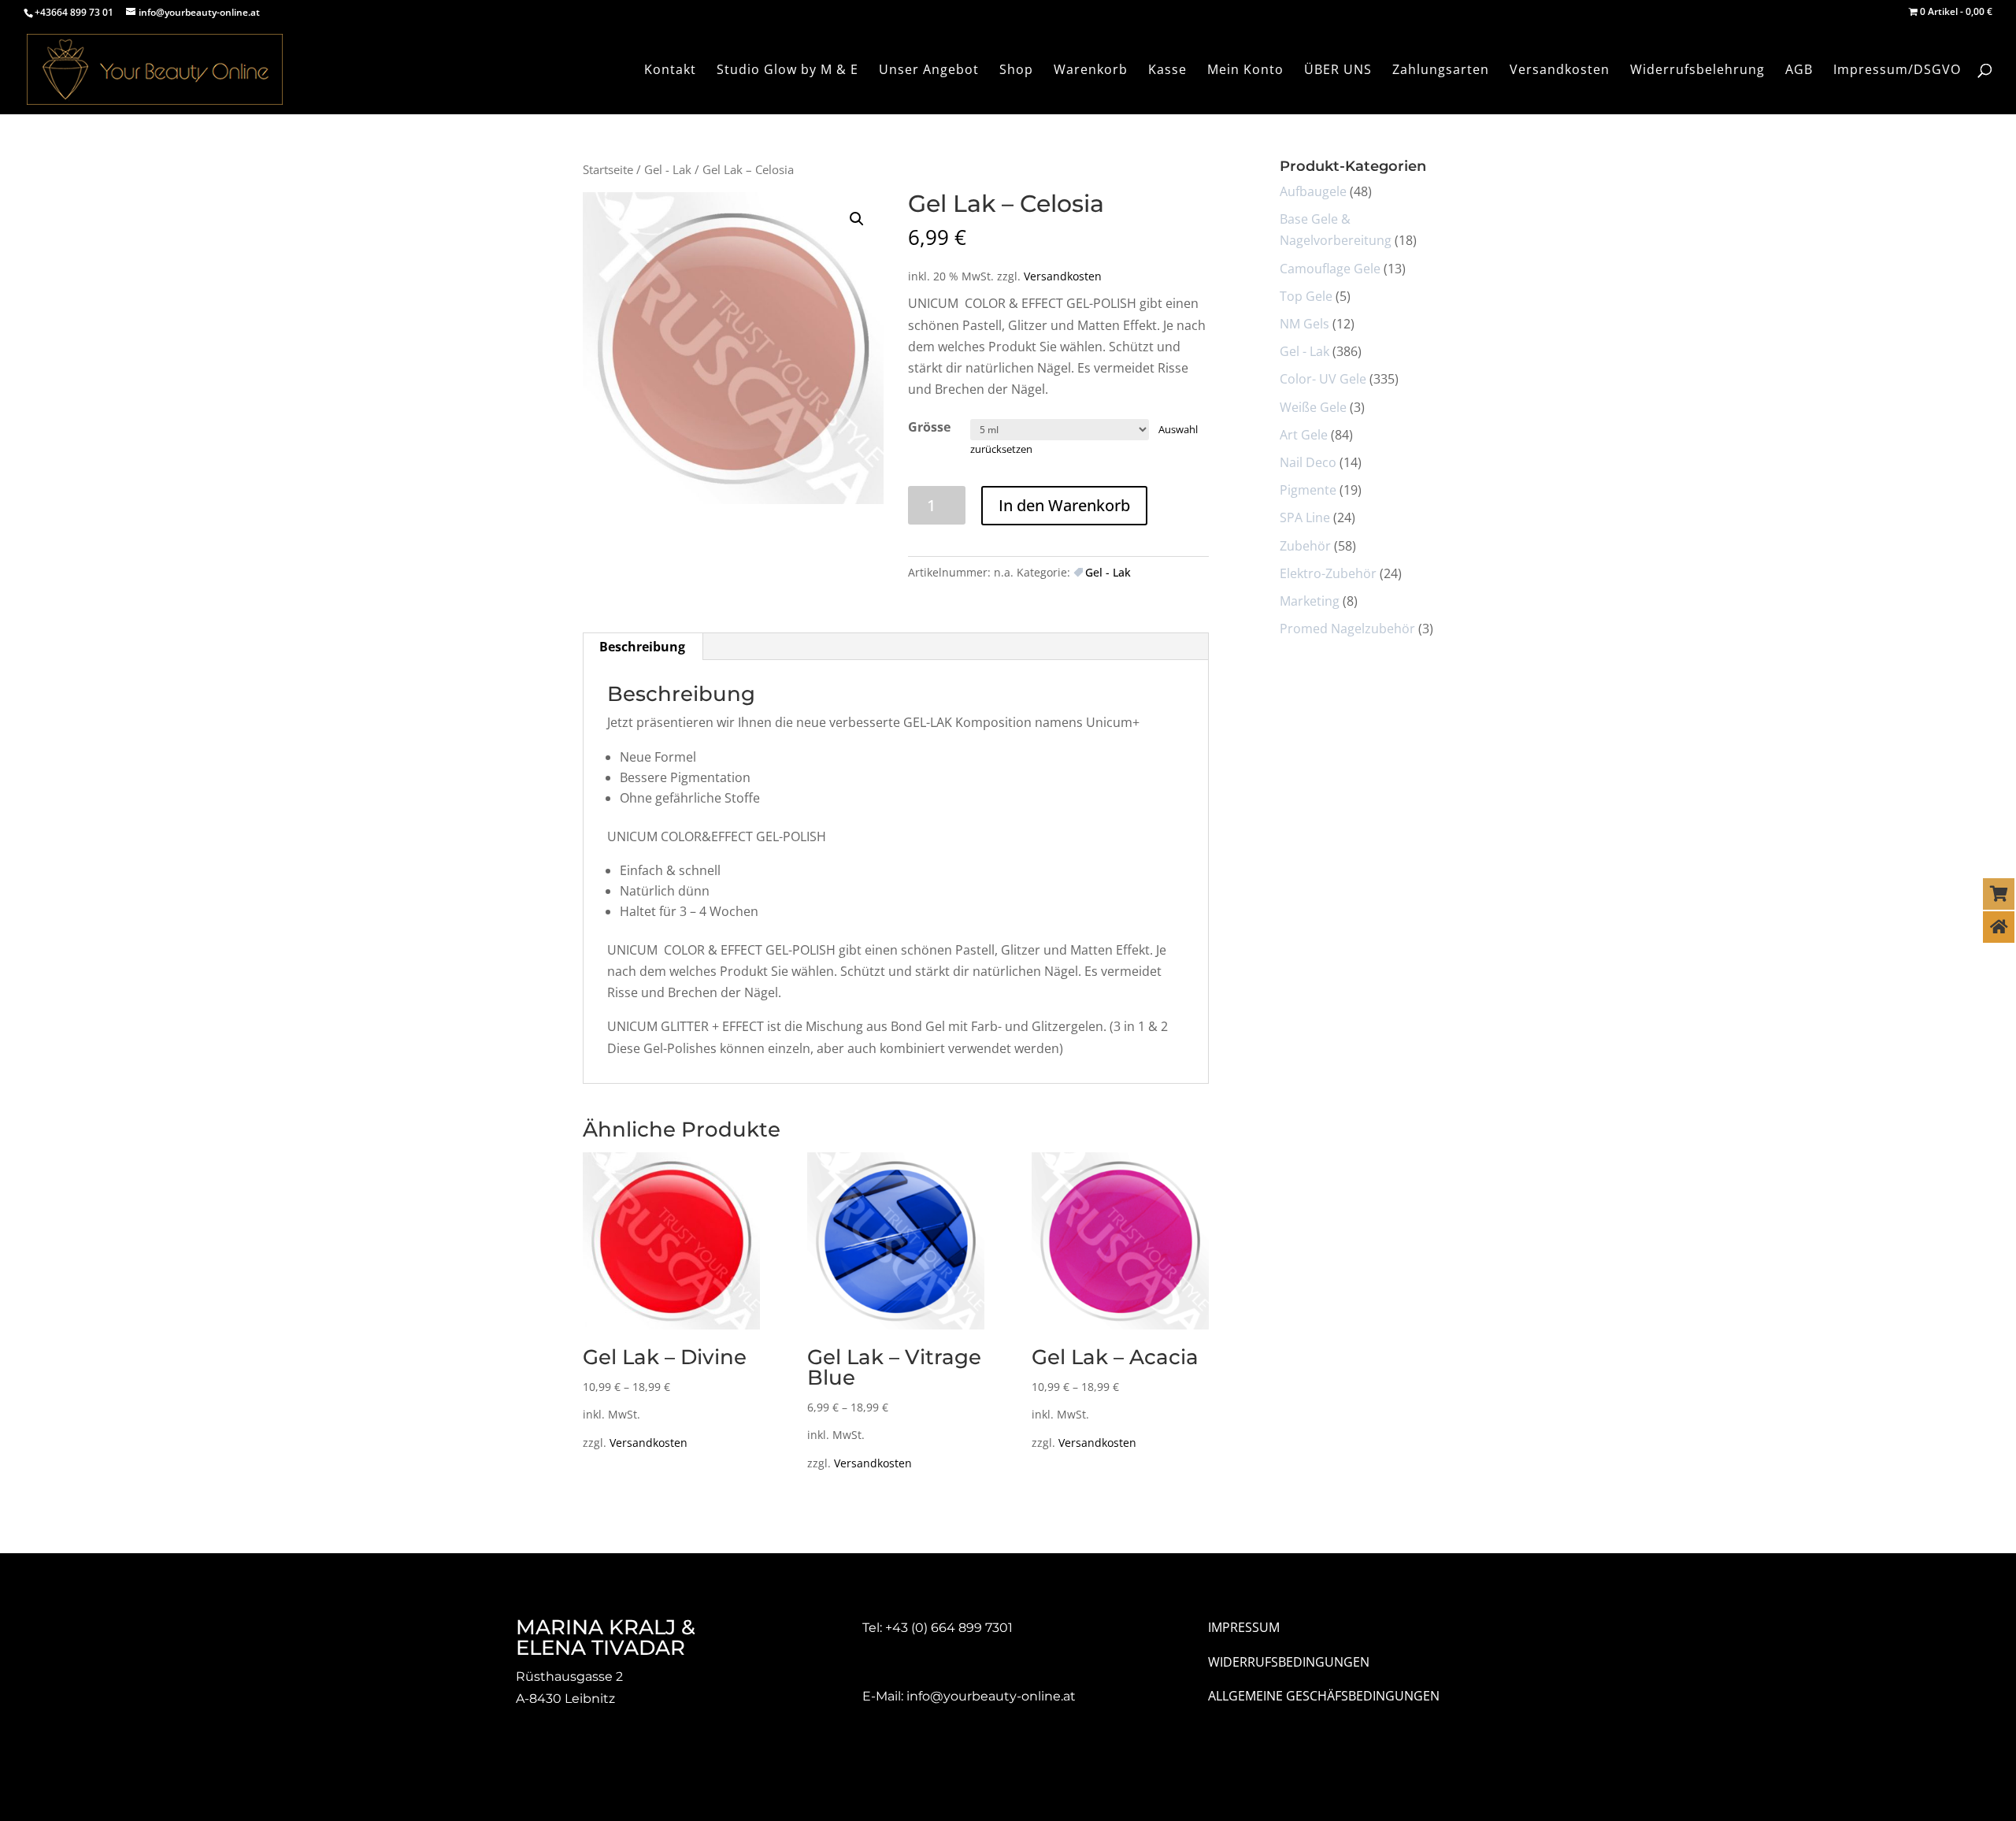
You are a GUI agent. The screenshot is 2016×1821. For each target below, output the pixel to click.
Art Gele (1304, 435)
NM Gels (1304, 324)
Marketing (1310, 601)
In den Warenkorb (1064, 505)
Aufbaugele (1313, 191)
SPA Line (1305, 517)
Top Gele (1306, 296)
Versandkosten (1063, 276)
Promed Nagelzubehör (1347, 629)
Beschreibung (642, 647)
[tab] (643, 647)
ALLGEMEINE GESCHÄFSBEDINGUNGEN (1324, 1696)
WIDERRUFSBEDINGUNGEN (1289, 1662)
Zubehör (1305, 546)
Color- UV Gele (1323, 379)
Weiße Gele (1313, 407)
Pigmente (1308, 490)
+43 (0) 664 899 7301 (949, 1628)
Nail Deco (1308, 462)
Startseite (608, 169)
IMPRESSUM (1244, 1627)
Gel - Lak (668, 169)
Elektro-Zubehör (1328, 573)
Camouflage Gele (1330, 269)
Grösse (929, 427)
